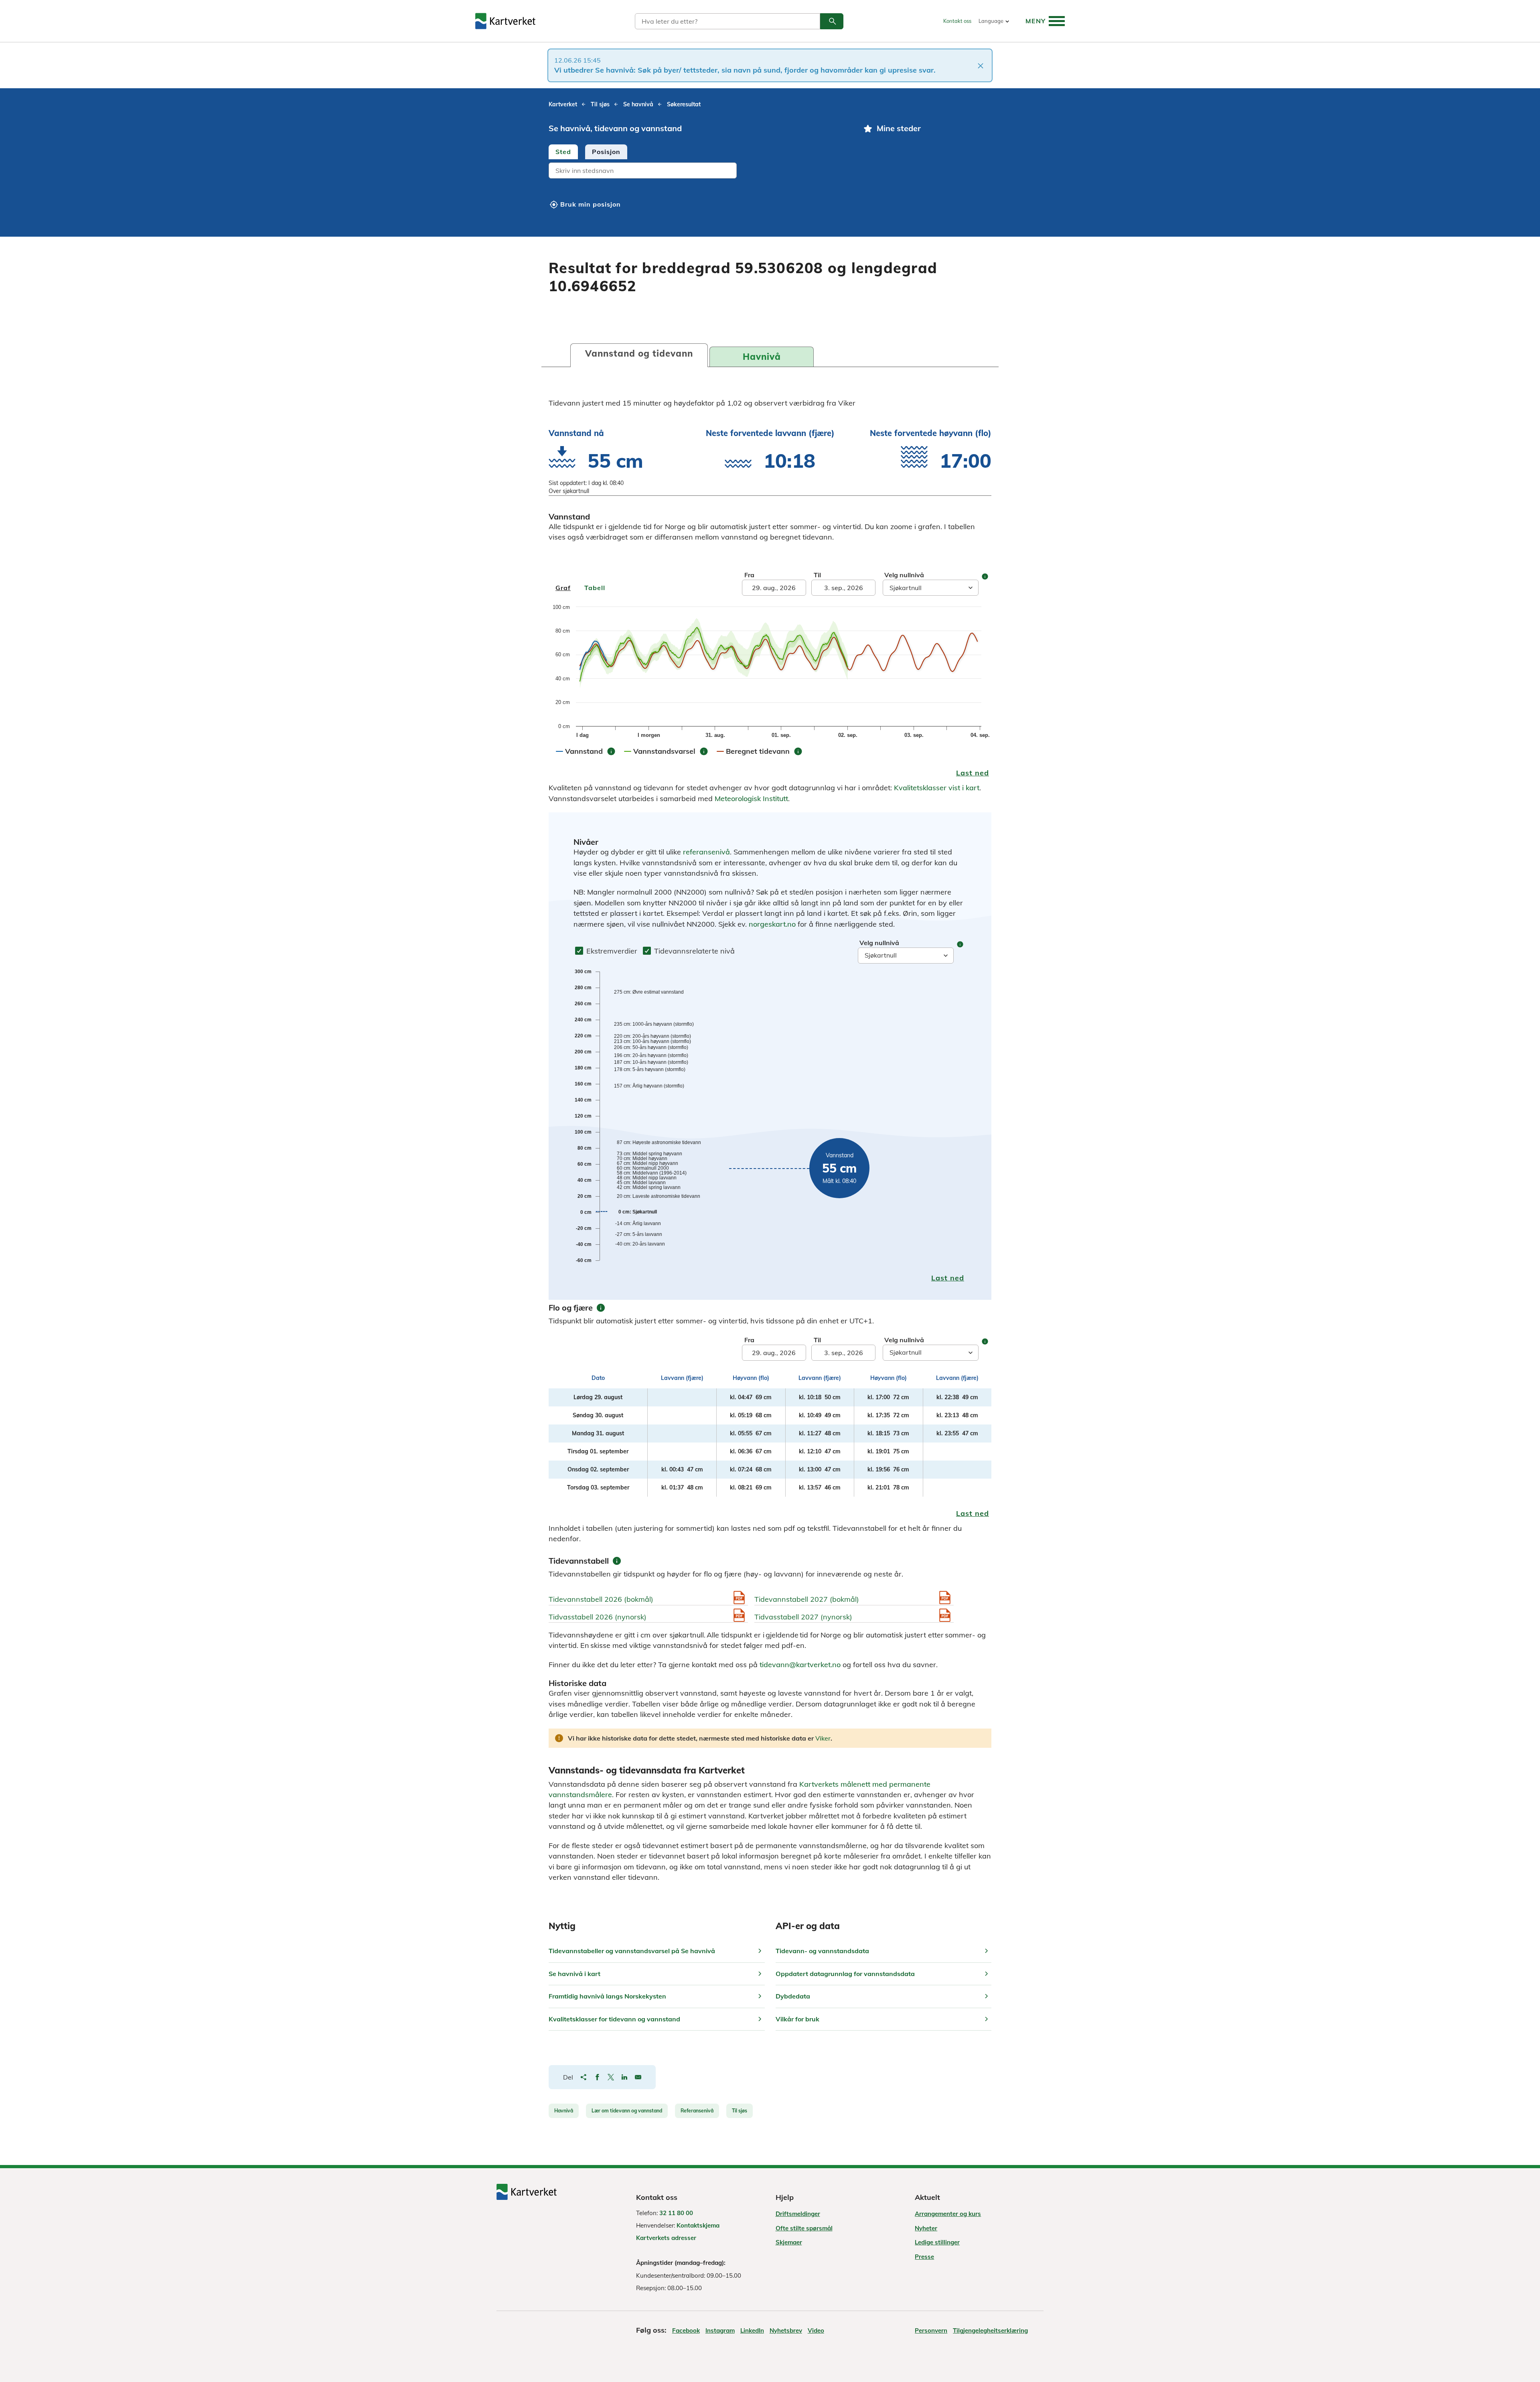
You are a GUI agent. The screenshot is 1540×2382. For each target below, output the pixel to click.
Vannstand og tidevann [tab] (639, 353)
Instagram (720, 2330)
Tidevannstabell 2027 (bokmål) (807, 1599)
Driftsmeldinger (798, 2214)
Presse (924, 2257)
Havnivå (564, 2111)
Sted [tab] (563, 152)
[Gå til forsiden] (505, 21)
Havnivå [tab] (762, 357)
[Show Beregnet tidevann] (764, 760)
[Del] (584, 2077)
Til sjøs (740, 2111)
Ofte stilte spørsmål (804, 2228)
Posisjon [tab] (606, 152)
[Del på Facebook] (597, 2077)
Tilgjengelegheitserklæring (990, 2330)
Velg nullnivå (904, 575)
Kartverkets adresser (666, 2238)
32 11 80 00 (676, 2213)
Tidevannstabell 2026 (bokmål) (601, 1599)
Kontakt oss (957, 21)
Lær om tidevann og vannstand (627, 2111)
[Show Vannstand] (591, 760)
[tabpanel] (699, 171)
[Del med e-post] (638, 2077)
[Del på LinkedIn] (624, 2077)
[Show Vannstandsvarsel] (671, 760)
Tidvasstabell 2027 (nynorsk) (803, 1617)
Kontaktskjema (698, 2225)
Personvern (931, 2330)
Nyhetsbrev (786, 2330)
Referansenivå (697, 2111)
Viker (823, 1738)
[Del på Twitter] (611, 2077)
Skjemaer (789, 2242)
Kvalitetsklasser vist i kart (937, 788)
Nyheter (926, 2228)
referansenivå (706, 852)
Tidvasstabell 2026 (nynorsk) (598, 1617)
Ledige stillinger (937, 2242)
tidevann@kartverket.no (800, 1665)
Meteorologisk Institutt (751, 798)
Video (816, 2330)
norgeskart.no (772, 924)
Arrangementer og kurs (948, 2214)
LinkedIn (752, 2330)
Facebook (686, 2330)
